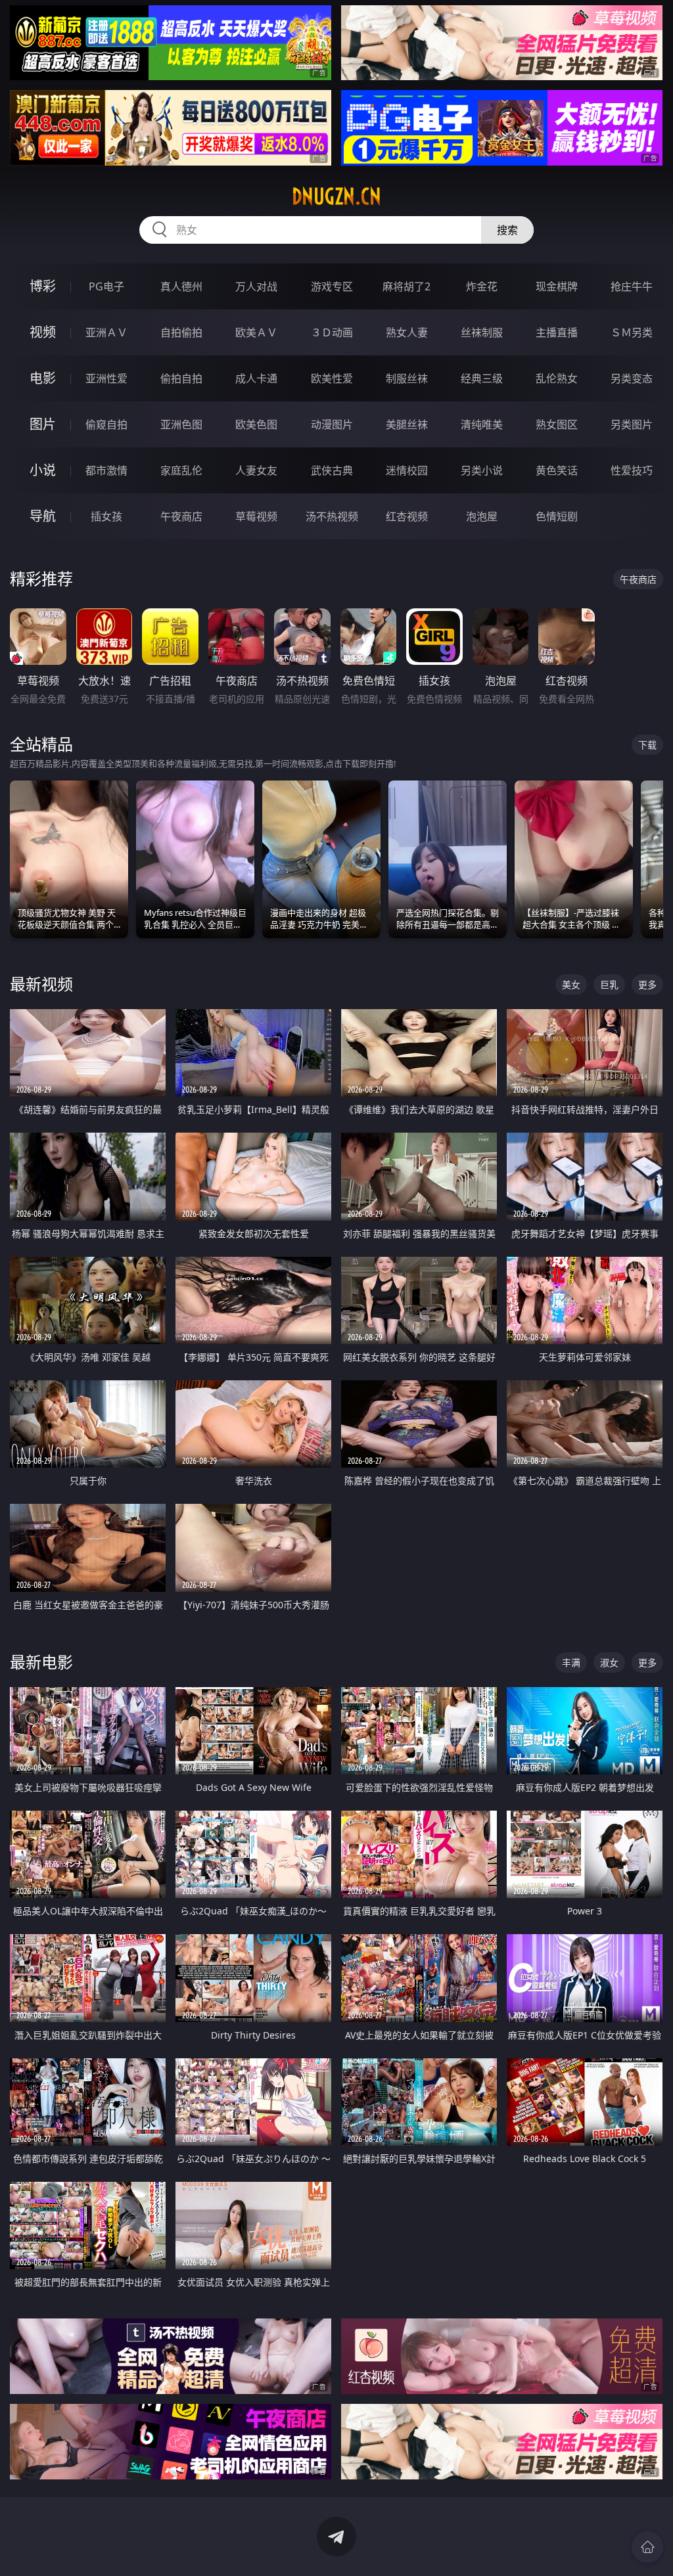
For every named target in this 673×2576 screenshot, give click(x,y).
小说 (43, 470)
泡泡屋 (482, 516)
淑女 (609, 1662)
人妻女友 (256, 470)
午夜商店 (181, 516)
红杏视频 (407, 516)
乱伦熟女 (557, 378)
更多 (647, 984)
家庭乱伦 (181, 470)
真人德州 (181, 286)
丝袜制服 (482, 332)
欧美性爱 (332, 378)
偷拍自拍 (181, 378)
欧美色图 (256, 424)
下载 (647, 745)
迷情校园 (407, 470)
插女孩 (106, 516)
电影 (43, 378)
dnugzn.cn (336, 196)
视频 (43, 332)
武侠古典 (332, 470)
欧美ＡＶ (256, 332)
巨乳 (609, 984)
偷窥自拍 (106, 424)
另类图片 (632, 424)
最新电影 (41, 1662)
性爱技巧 (632, 470)
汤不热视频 (332, 516)
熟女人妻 (407, 332)
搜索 (507, 230)
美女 (571, 984)
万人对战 (256, 286)
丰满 (571, 1662)
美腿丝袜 (407, 424)
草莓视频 (256, 516)
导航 (43, 516)
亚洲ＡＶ (106, 332)
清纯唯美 (482, 424)
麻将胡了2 (406, 286)
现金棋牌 (557, 286)
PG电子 (106, 286)
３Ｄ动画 (332, 332)
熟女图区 (557, 424)
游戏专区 (332, 286)
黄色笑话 (557, 470)
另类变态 (632, 378)
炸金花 (482, 286)
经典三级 (482, 378)
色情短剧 (557, 516)
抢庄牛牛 (632, 286)
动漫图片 (332, 424)
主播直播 (557, 332)
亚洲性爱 (106, 378)
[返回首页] (647, 2547)
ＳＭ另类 (632, 332)
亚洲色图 (181, 424)
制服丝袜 (407, 378)
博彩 (43, 286)
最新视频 (41, 984)
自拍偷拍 (181, 332)
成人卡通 (256, 378)
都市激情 (106, 470)
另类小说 (482, 470)
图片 (43, 424)
